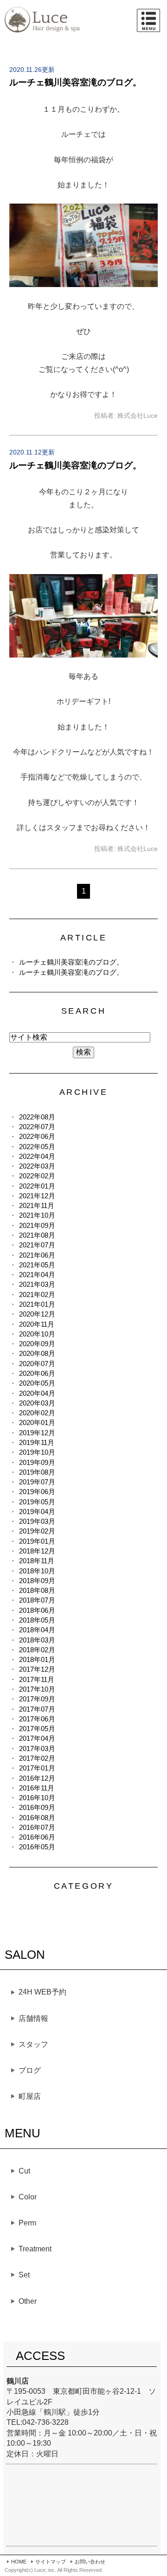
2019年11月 (37, 1442)
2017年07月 (37, 1709)
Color (28, 2197)
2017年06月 (37, 1719)
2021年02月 (37, 1294)
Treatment (35, 2249)
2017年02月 (37, 1758)
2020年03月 (37, 1403)
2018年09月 (37, 1581)
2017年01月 (37, 1768)
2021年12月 (37, 1196)
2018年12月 (37, 1551)
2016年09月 (37, 1807)
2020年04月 (37, 1393)
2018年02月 (37, 1650)
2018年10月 (37, 1571)
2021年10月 (37, 1215)
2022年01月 (37, 1186)
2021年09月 (37, 1225)
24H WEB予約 (42, 1992)
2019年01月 (37, 1541)
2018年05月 (37, 1620)
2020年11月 (37, 1324)
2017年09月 (37, 1699)
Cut (24, 2171)
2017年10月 (37, 1689)
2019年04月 (37, 1512)
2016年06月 (37, 1837)
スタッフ (33, 2044)
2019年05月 (37, 1502)
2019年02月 (37, 1531)
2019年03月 (37, 1521)
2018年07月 (37, 1600)
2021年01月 (37, 1304)
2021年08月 (37, 1235)
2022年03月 (37, 1166)
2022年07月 (37, 1127)
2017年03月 (37, 1748)
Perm (27, 2223)
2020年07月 (37, 1364)
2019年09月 (37, 1462)
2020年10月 (37, 1334)
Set (24, 2275)
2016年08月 (37, 1818)
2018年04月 (37, 1630)
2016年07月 (37, 1827)
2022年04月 (37, 1156)
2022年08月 (37, 1117)
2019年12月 (37, 1433)
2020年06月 (37, 1373)
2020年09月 (37, 1344)
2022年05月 (37, 1147)
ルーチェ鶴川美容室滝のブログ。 (75, 82)
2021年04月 (37, 1275)
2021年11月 (37, 1205)
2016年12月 (37, 1778)
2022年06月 (37, 1136)
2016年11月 (37, 1788)
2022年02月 (37, 1176)
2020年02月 (37, 1413)
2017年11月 (37, 1679)
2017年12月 (37, 1669)
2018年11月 (37, 1561)
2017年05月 (37, 1729)
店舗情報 (33, 2018)
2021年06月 (37, 1255)
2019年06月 (37, 1492)
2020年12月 (37, 1314)
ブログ (30, 2070)
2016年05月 (37, 1847)
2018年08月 (37, 1590)
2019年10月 (37, 1452)
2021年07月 (37, 1245)
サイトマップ (51, 2562)
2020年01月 (37, 1422)
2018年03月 (37, 1640)
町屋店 (30, 2096)
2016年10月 (37, 1798)
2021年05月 (37, 1265)
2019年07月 (37, 1482)
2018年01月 (37, 1659)
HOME (19, 2562)
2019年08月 (37, 1472)
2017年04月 (37, 1738)
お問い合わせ (90, 2562)
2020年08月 (37, 1353)
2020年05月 (37, 1383)
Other (28, 2301)
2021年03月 (37, 1284)
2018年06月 (37, 1610)
